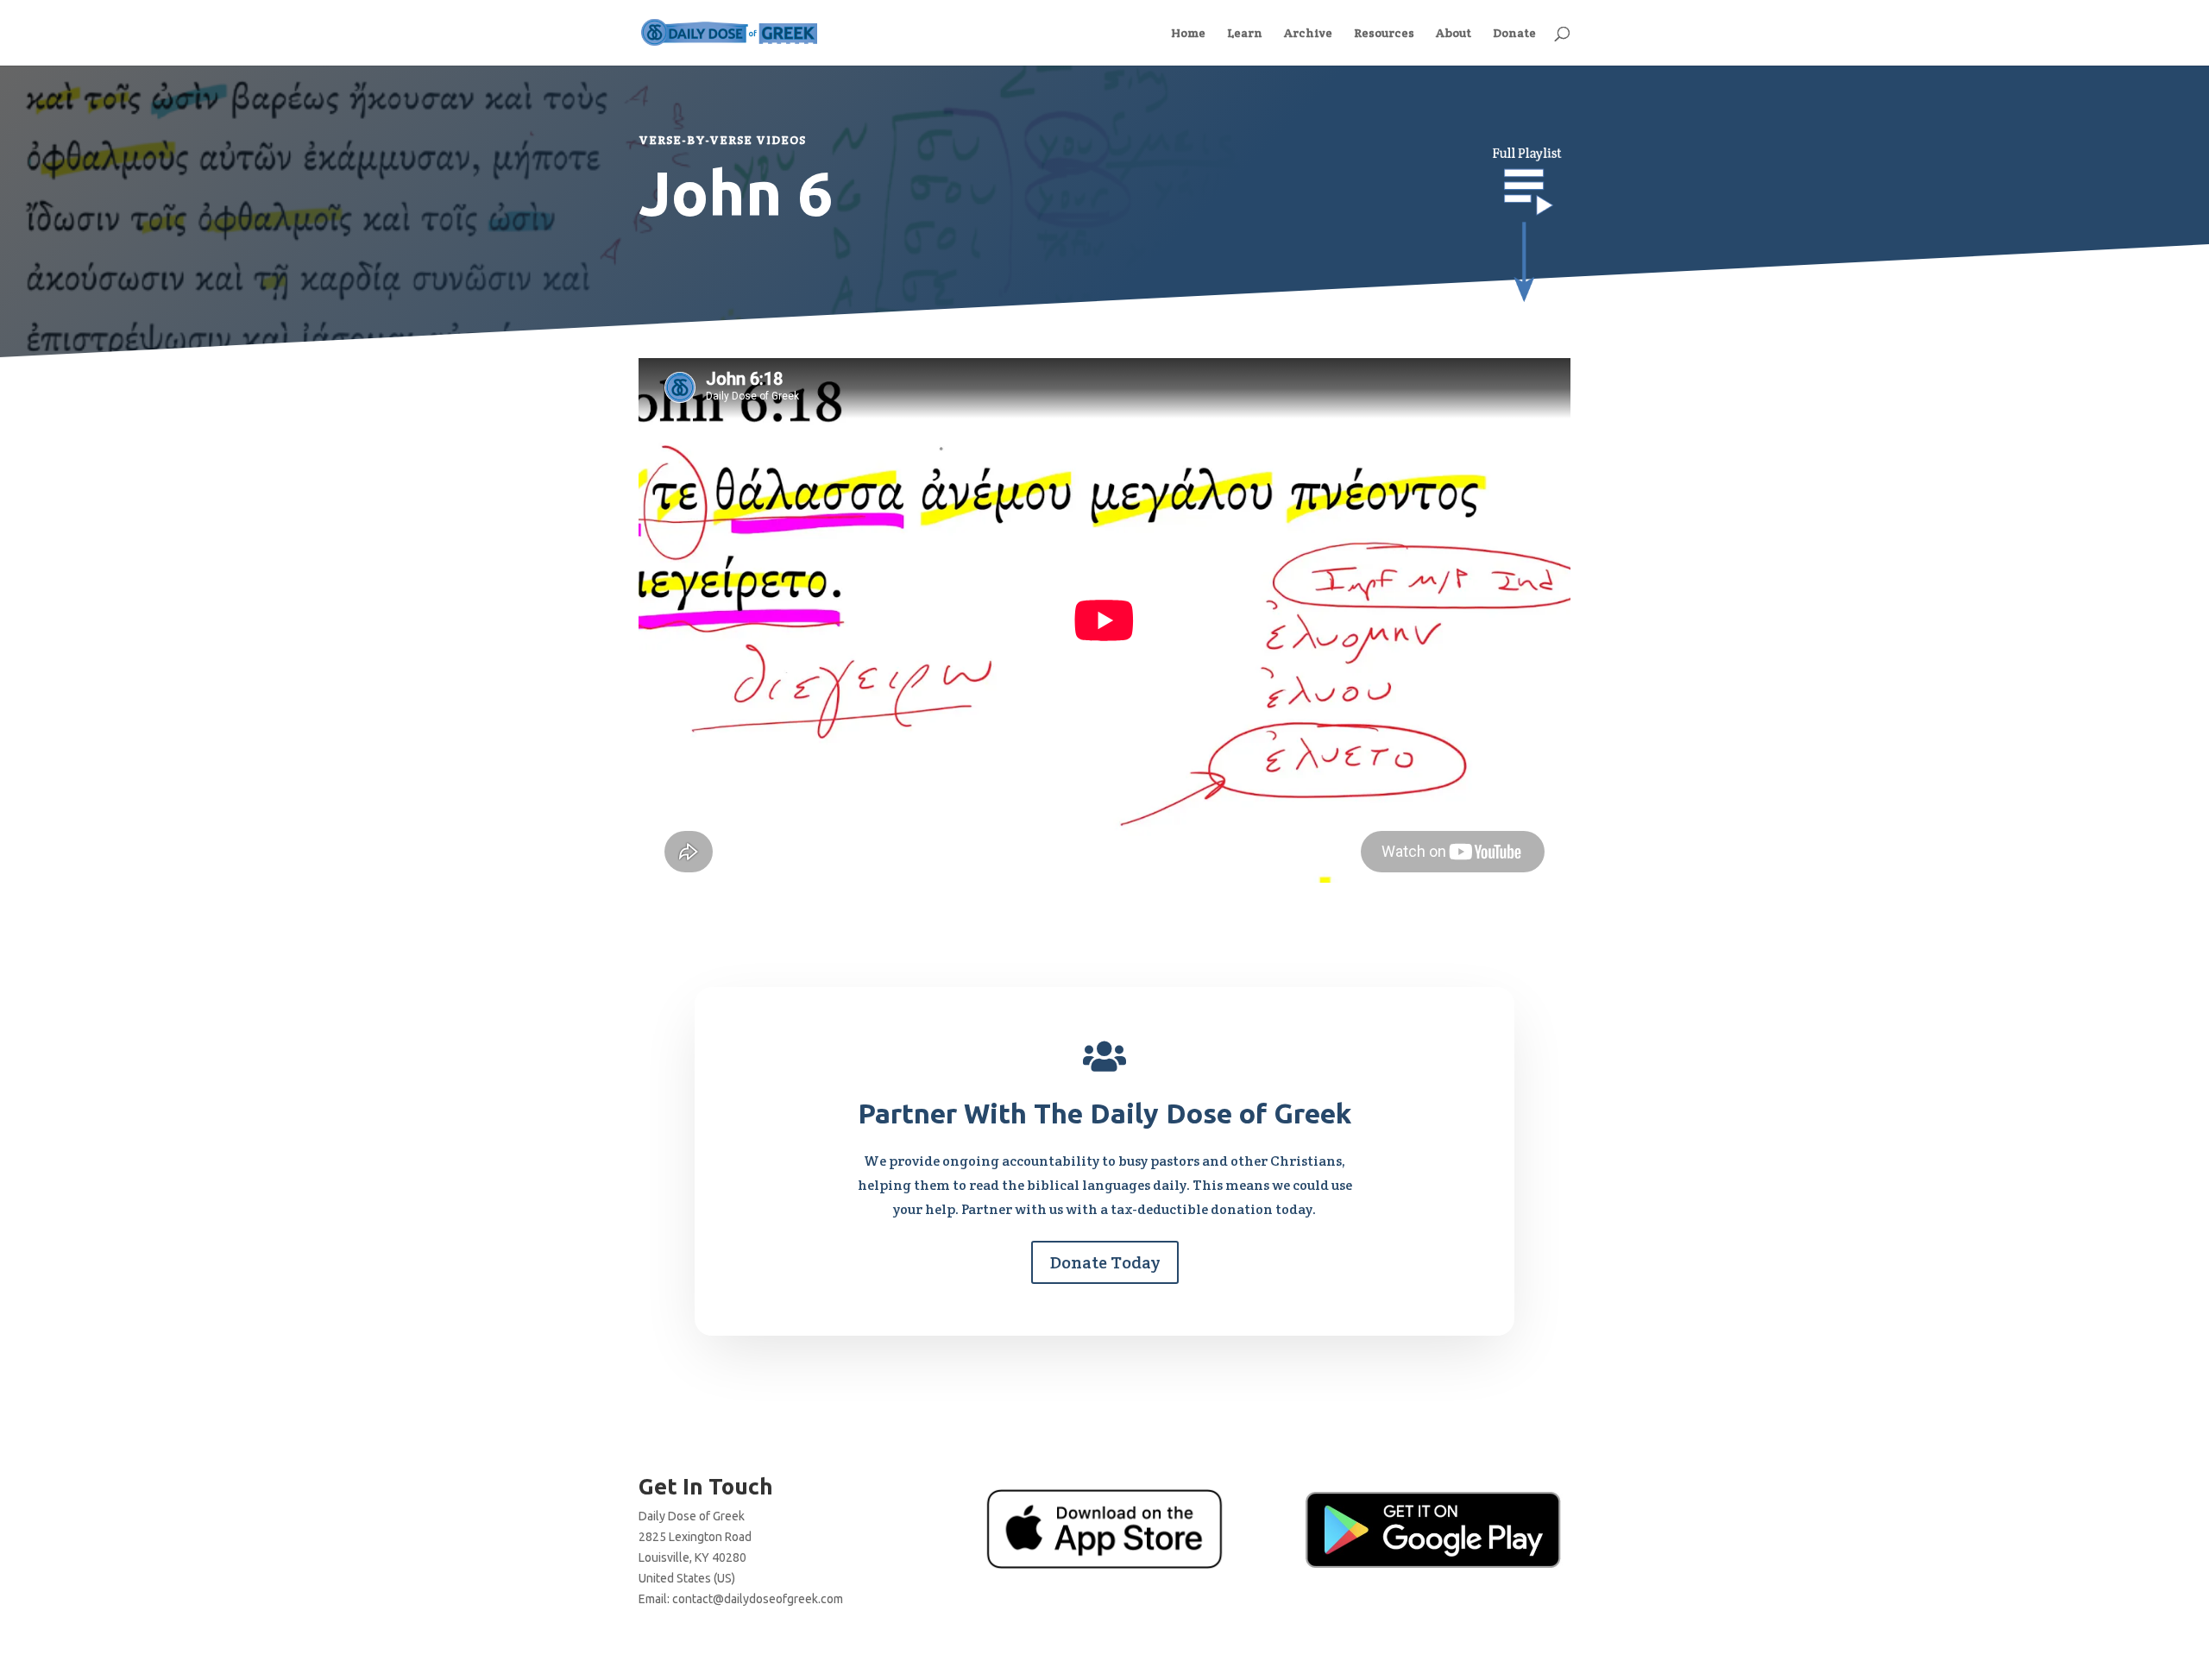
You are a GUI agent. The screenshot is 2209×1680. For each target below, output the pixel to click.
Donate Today (1105, 1262)
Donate (1514, 34)
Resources (1384, 34)
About (1454, 34)
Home (1188, 34)
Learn (1245, 34)
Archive (1308, 34)
